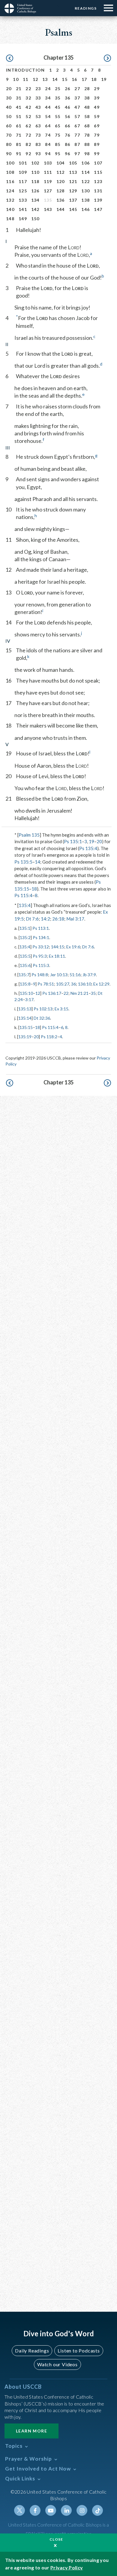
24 (48, 89)
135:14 (25, 1018)
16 (75, 79)
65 (58, 126)
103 (48, 163)
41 (19, 107)
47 (77, 107)
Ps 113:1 (41, 928)
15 (65, 79)
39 (97, 98)
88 (87, 144)
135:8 (25, 984)
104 (61, 163)
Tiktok (97, 2510)
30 (9, 98)
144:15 (58, 947)
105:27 (63, 984)
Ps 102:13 (43, 1009)
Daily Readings (32, 2351)
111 (48, 172)
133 (23, 200)
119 (48, 181)
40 (9, 107)
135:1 (25, 928)
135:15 (26, 1027)
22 (28, 89)
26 (68, 89)
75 (58, 135)
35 (58, 98)
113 (73, 172)
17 (84, 79)
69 (97, 126)
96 (68, 154)
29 (97, 89)
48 (87, 107)
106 (85, 163)
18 (94, 79)
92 (28, 154)
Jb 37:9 (89, 975)
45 (58, 107)
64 (48, 126)
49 (97, 107)
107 (98, 163)
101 (23, 163)
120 (61, 181)
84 (48, 144)
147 (98, 209)
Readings (86, 8)
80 (9, 144)
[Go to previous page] (10, 58)
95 (58, 154)
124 (10, 191)
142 (35, 209)
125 (23, 191)
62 (28, 126)
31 (19, 98)
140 (10, 209)
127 (48, 191)
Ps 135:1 (73, 841)
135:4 (25, 905)
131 (98, 191)
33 (38, 98)
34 (48, 98)
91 (19, 154)
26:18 (58, 919)
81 (19, 144)
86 (68, 144)
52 (28, 116)
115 (98, 172)
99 (97, 154)
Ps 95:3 (40, 956)
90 (9, 154)
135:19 (25, 1037)
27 (77, 89)
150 (35, 219)
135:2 (25, 937)
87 (77, 144)
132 (10, 200)
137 (73, 200)
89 (97, 144)
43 (38, 107)
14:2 (45, 919)
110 (35, 172)
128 (61, 191)
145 (73, 209)
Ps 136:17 (52, 993)
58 (87, 116)
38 (87, 98)
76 (68, 135)
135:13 (25, 1009)
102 (35, 163)
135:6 (25, 965)
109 (23, 172)
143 (48, 209)
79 (97, 135)
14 (55, 79)
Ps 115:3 (41, 965)
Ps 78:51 (46, 984)
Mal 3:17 (75, 919)
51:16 (75, 975)
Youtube (51, 2510)
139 (98, 200)
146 (85, 209)
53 (38, 116)
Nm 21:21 (79, 993)
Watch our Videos (57, 2364)
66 (68, 126)
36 (68, 98)
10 (16, 79)
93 (38, 154)
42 (28, 107)
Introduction (25, 70)
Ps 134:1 (41, 937)
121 (73, 181)
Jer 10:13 (59, 975)
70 (9, 135)
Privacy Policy (67, 2567)
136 (61, 200)
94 (48, 154)
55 (58, 116)
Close (56, 2539)
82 (28, 144)
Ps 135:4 (88, 848)
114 (85, 172)
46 (68, 107)
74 (48, 135)
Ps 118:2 (49, 1037)
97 (77, 154)
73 (38, 135)
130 (85, 191)
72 (28, 135)
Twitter (19, 2510)
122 (85, 181)
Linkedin (66, 2510)
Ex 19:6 (73, 947)
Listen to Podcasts (79, 2351)
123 (98, 181)
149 (23, 219)
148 (10, 219)
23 (38, 89)
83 (38, 144)
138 (85, 200)
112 (61, 172)
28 (87, 89)
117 (23, 181)
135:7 (24, 975)
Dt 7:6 (32, 919)
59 (97, 116)
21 (19, 89)
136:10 (85, 984)
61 (19, 126)
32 (28, 98)
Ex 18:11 (57, 956)
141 (23, 209)
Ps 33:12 (41, 947)
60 (9, 126)
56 (68, 116)
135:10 (26, 993)
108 (10, 172)
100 (10, 163)
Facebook (35, 2510)
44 (48, 107)
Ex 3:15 (61, 1009)
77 (77, 135)
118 (35, 181)
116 (10, 181)
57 (77, 116)
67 (77, 126)
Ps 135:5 (23, 862)
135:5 (25, 956)
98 (87, 154)
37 (77, 98)
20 (9, 89)
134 (35, 200)
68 (87, 126)
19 (104, 79)
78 (87, 135)
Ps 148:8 (40, 975)
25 (58, 89)
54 (48, 116)
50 (9, 116)
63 (38, 126)
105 (73, 163)
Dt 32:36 (42, 1018)
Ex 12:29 (101, 984)
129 (73, 191)
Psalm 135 (29, 835)
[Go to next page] (107, 58)
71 (19, 135)
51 (19, 116)
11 (26, 79)
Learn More (31, 2431)
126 (35, 191)
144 (61, 209)
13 (45, 79)
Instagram (82, 2510)
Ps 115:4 (23, 895)
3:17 (29, 999)
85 (58, 144)
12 (36, 79)
